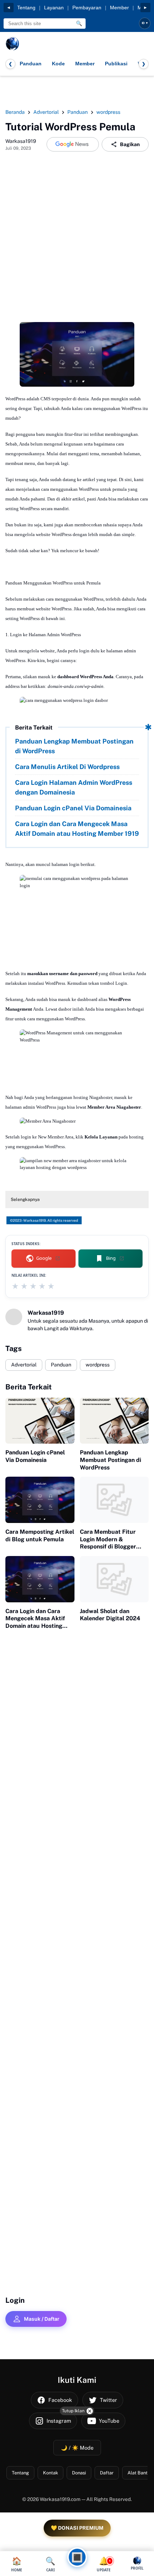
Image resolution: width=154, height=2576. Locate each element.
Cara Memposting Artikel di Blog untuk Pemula (40, 1536)
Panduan (31, 64)
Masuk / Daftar (42, 2319)
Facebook (60, 2400)
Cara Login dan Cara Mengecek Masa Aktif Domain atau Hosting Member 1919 (77, 829)
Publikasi (116, 64)
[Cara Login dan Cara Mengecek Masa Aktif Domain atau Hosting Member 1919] (40, 1579)
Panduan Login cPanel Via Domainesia (73, 808)
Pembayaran (87, 8)
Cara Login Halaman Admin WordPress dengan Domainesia (74, 787)
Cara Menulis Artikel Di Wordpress (67, 767)
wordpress (98, 1365)
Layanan (54, 8)
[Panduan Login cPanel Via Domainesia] (40, 1421)
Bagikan (130, 144)
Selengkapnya (25, 1200)
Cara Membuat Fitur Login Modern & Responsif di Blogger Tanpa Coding (108, 1539)
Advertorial (24, 1365)
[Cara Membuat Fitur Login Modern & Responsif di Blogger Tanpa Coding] (114, 1500)
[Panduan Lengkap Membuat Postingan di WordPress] (114, 1421)
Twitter (109, 2400)
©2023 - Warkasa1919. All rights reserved (44, 1220)
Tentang (26, 8)
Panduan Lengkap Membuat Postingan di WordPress (74, 746)
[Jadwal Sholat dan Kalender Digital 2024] (114, 1579)
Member (119, 8)
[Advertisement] (77, 239)
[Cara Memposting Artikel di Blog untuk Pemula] (40, 1500)
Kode (58, 64)
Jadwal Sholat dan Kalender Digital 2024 (110, 1615)
